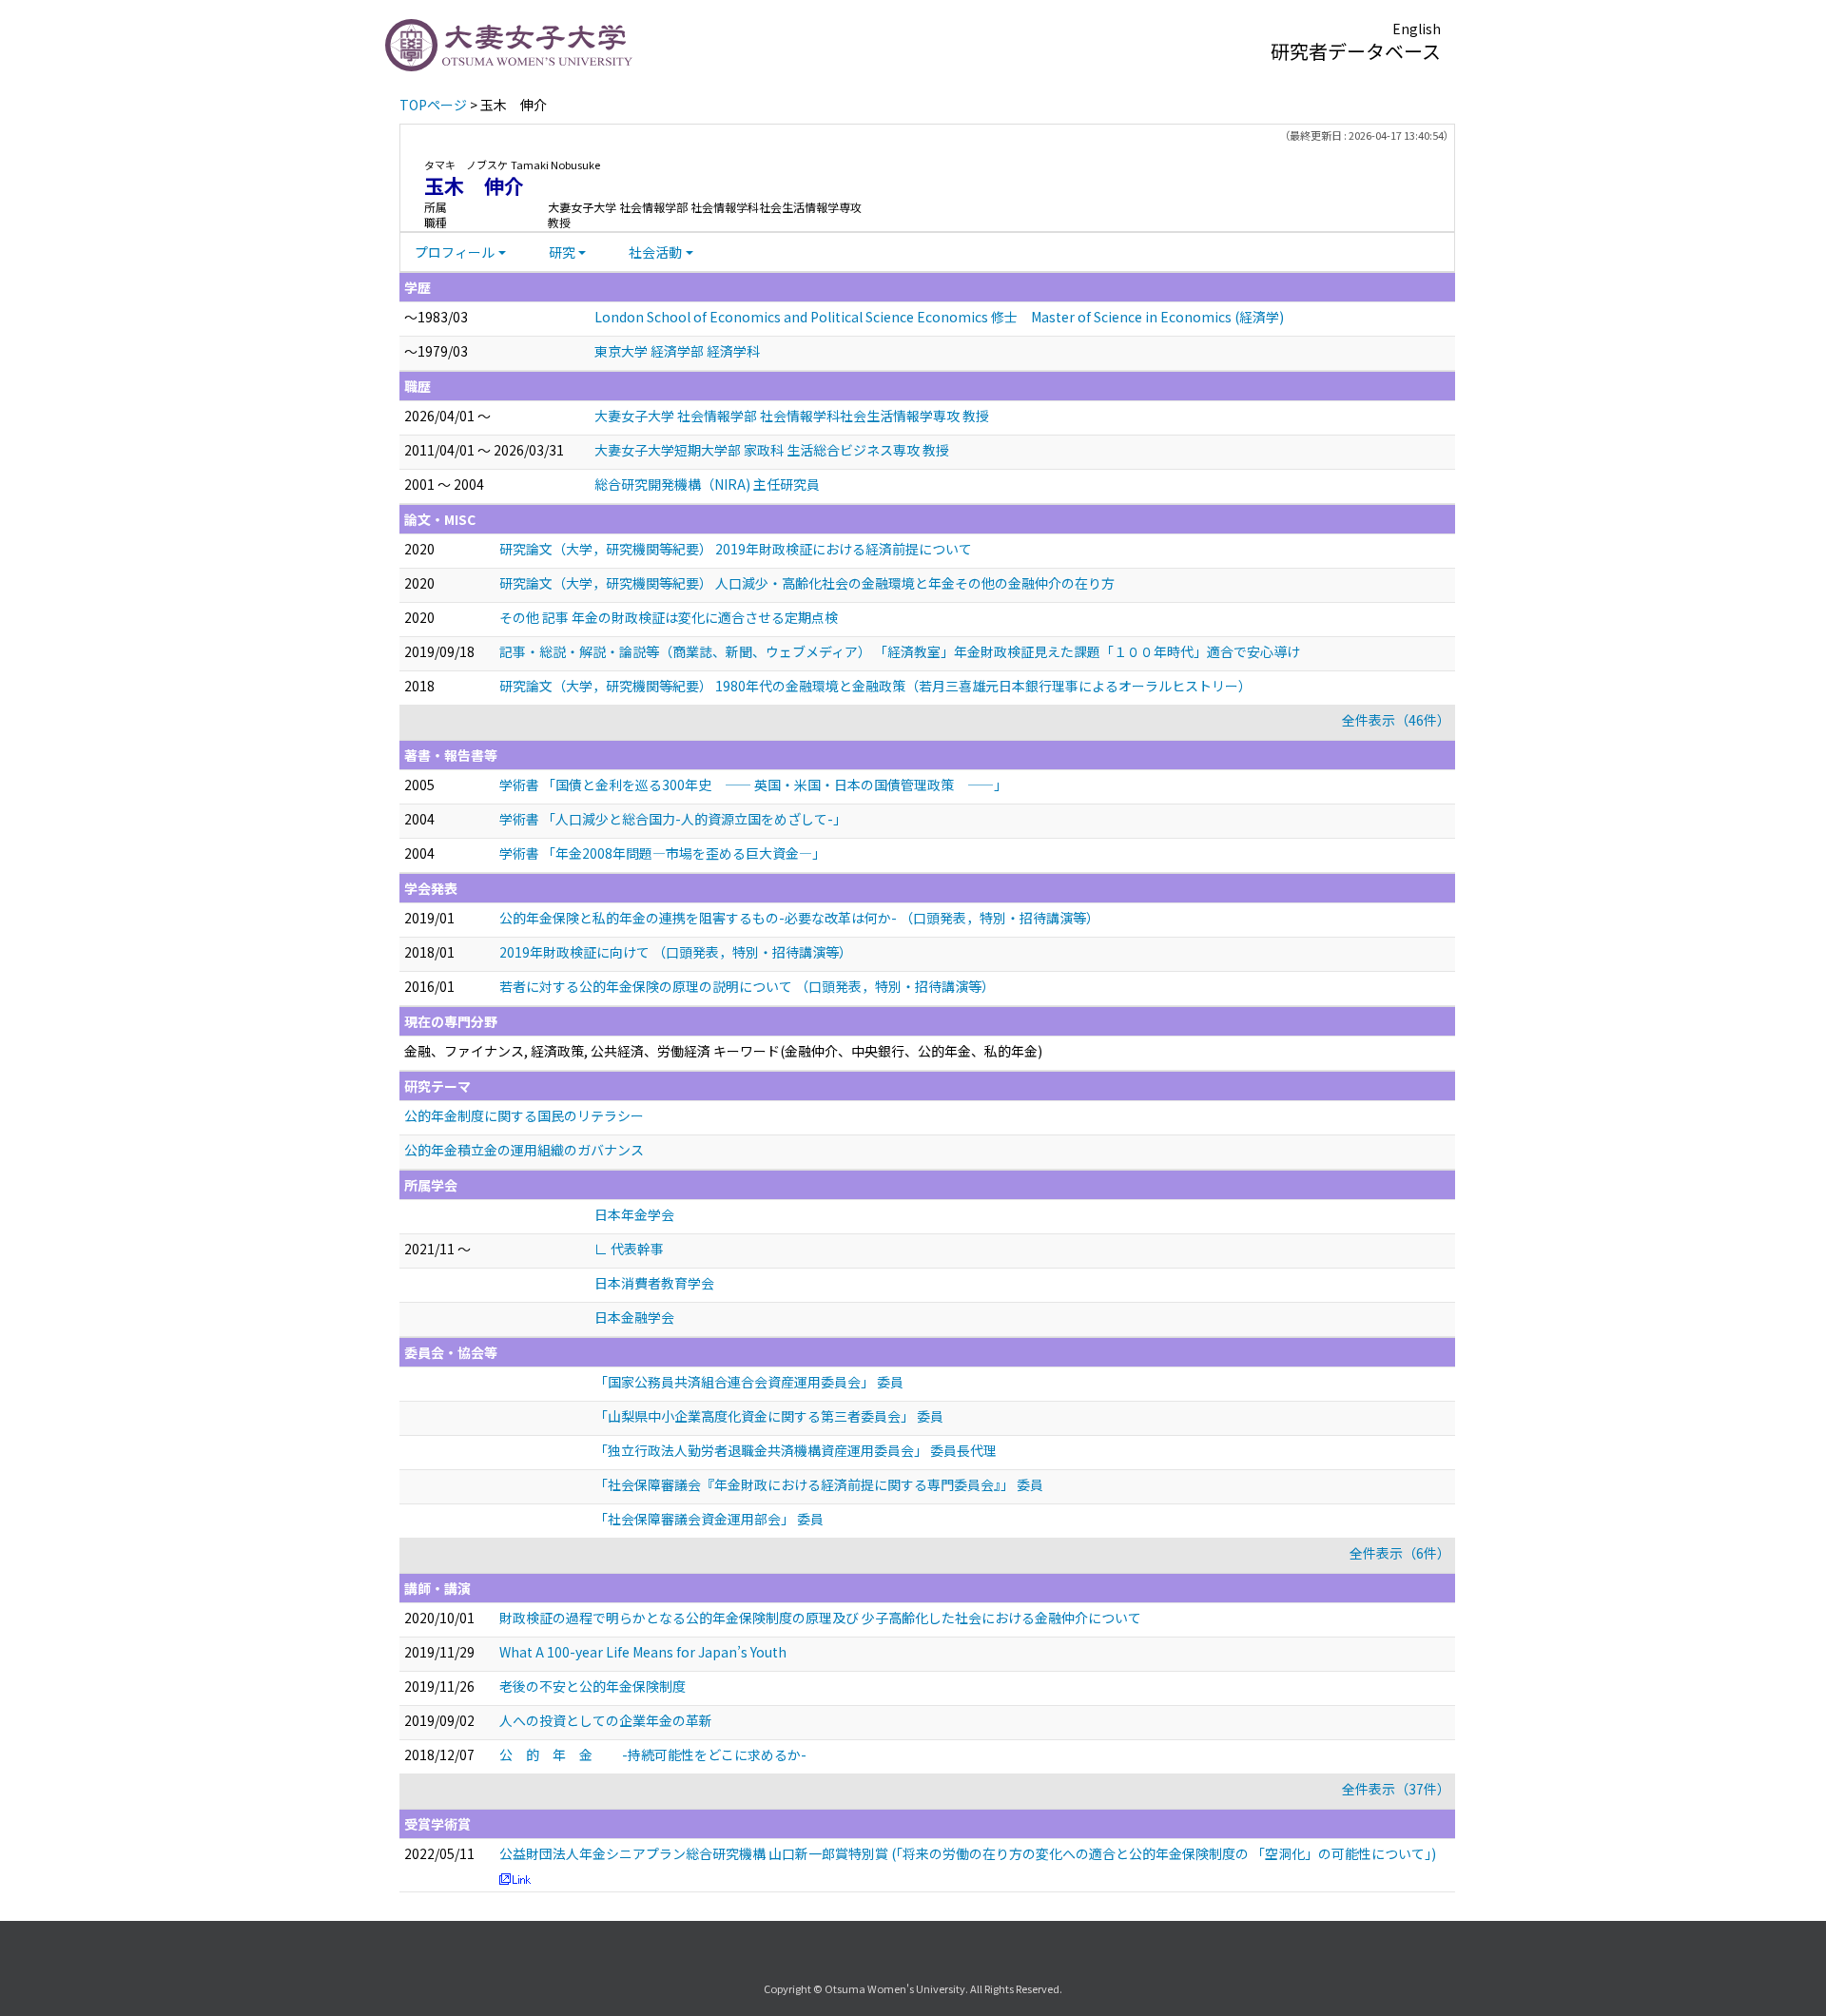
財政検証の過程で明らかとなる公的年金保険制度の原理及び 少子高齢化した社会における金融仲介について (820, 1618)
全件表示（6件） (1400, 1553)
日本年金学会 (634, 1214)
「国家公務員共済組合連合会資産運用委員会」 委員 (749, 1382)
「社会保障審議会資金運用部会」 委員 (709, 1519)
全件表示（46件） (1396, 720)
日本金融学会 (634, 1317)
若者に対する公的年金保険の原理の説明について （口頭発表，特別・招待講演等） (747, 986)
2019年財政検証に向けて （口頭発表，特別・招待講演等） (676, 952)
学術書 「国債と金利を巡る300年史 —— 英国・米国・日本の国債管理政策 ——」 (753, 785)
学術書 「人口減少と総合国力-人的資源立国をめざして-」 (673, 819)
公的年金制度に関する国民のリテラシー (524, 1115)
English (1417, 29)
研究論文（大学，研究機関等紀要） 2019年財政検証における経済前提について (736, 549)
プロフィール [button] (455, 252)
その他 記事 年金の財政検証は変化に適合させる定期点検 (669, 617)
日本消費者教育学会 (654, 1283)
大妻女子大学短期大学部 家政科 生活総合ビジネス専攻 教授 (772, 450)
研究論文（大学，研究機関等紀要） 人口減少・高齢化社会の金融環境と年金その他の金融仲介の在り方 (807, 583)
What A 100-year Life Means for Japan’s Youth (643, 1652)
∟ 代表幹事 (629, 1249)
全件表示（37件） (1396, 1789)
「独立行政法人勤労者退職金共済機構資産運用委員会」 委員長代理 (796, 1450)
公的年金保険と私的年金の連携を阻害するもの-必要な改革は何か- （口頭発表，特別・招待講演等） (799, 918)
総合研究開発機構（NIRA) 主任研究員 (707, 484)
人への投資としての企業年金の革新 (606, 1720)
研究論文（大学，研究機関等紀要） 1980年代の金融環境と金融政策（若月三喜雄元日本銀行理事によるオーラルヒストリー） (875, 686)
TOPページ (433, 105)
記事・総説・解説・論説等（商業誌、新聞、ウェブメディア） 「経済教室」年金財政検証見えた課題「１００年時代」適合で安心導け (900, 651)
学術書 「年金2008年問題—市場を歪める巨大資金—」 (662, 853)
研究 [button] (562, 252)
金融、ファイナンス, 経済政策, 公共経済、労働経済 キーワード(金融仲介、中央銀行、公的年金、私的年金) (723, 1051)
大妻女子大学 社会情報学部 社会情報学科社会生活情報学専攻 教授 (792, 416)
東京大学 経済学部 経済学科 (677, 351)
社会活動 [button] (655, 252)
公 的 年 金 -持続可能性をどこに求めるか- (653, 1754)
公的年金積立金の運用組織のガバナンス (524, 1150)
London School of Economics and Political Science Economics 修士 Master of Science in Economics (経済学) (939, 317)
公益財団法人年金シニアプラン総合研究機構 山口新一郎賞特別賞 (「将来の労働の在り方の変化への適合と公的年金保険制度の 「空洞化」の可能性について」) (968, 1853)
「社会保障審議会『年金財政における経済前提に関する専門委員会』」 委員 (819, 1484)
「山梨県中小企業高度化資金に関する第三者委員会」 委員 (769, 1416)
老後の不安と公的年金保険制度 (592, 1686)
